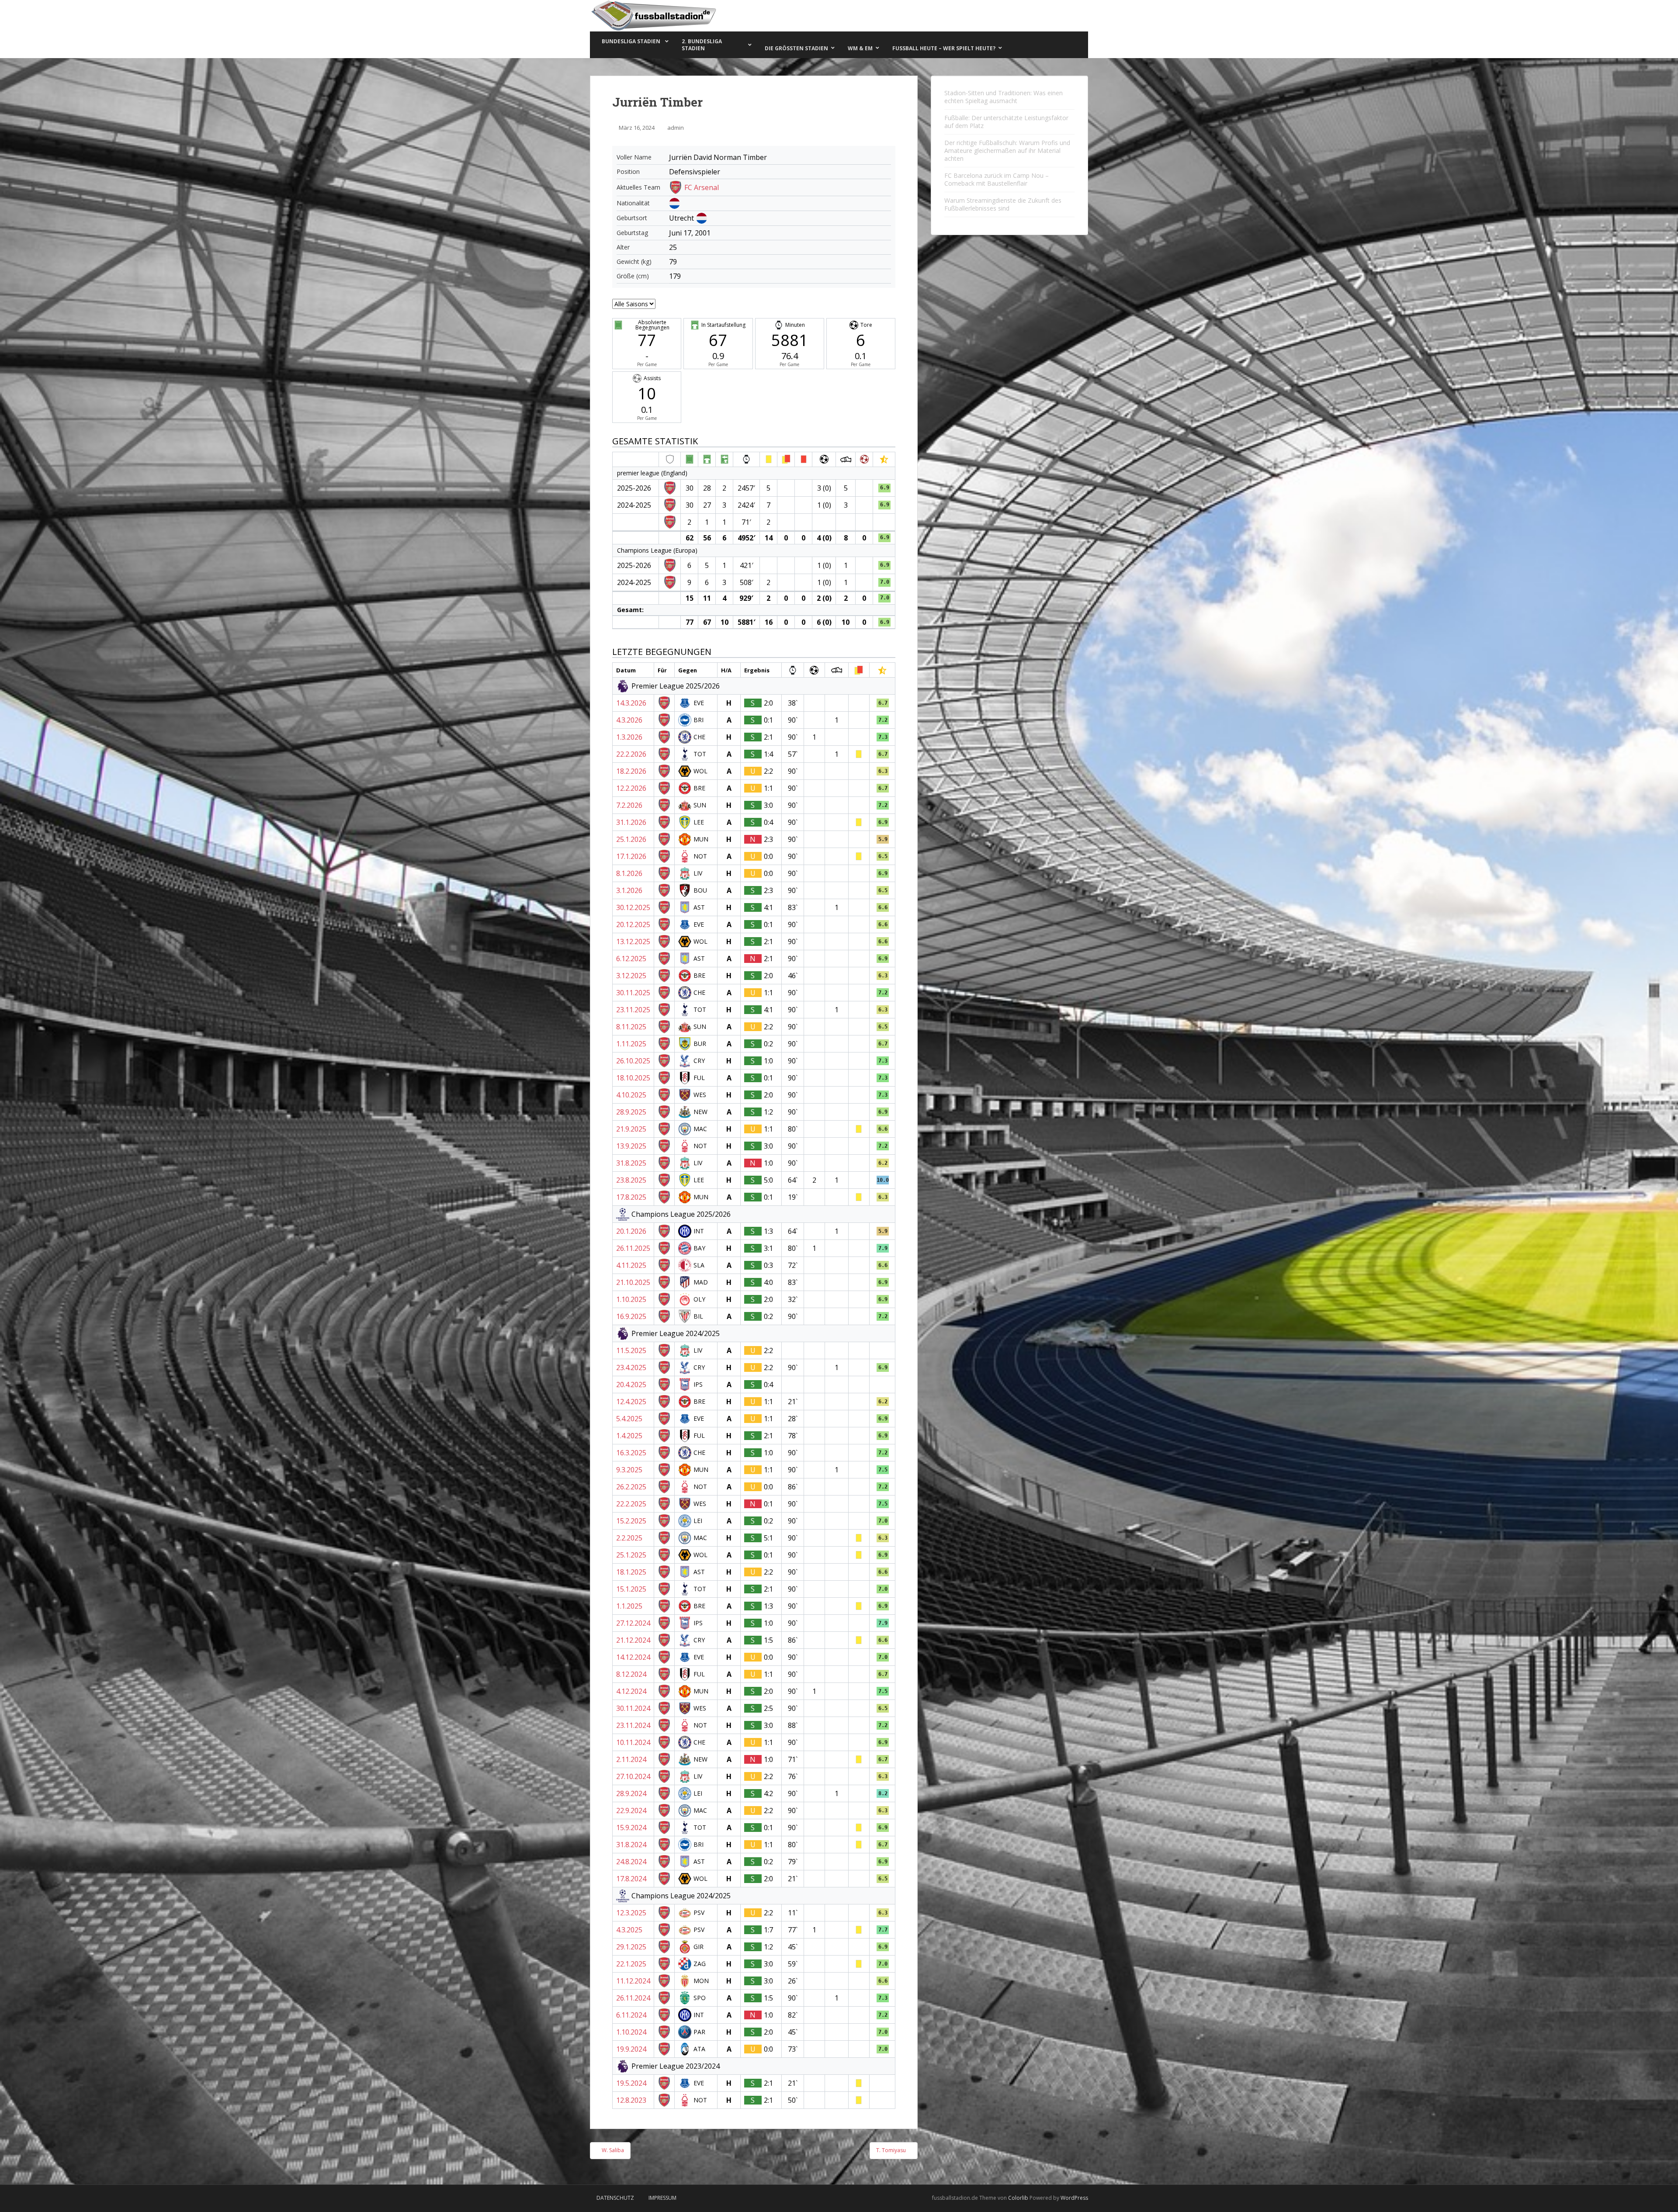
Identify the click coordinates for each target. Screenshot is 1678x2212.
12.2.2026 (631, 788)
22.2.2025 (631, 1504)
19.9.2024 (631, 2049)
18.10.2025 (633, 1078)
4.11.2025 (631, 1265)
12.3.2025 (631, 1913)
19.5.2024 (631, 2083)
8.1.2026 (629, 873)
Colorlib (1018, 2198)
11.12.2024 (633, 1981)
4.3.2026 (629, 720)
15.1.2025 (631, 1589)
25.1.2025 (631, 1555)
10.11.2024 (633, 1742)
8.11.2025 (631, 1027)
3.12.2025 (631, 976)
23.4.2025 (631, 1367)
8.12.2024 (631, 1674)
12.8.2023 (631, 2100)
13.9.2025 (631, 1146)
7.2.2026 (629, 805)
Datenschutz (615, 2198)
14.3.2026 (631, 703)
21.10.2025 (633, 1282)
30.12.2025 (633, 907)
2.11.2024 (631, 1759)
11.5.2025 (631, 1350)
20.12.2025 (633, 924)
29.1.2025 (631, 1947)
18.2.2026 (631, 771)
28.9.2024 (631, 1793)
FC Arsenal (702, 187)
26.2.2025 (631, 1487)
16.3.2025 (631, 1453)
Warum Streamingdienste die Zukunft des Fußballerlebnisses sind (1003, 204)
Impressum (662, 2198)
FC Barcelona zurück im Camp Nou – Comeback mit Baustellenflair (997, 179)
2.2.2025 (629, 1538)
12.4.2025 (631, 1402)
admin (676, 128)
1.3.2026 (629, 737)
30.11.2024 (633, 1708)
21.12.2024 (633, 1640)
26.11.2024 (633, 1998)
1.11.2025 (631, 1044)
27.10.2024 (633, 1776)
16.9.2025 (631, 1316)
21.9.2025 (631, 1129)
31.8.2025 (631, 1163)
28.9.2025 (631, 1112)
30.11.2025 (633, 993)
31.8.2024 (631, 1845)
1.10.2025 (631, 1299)
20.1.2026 (631, 1231)
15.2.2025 (631, 1521)
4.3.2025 (629, 1930)
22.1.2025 (631, 1964)
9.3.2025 (629, 1470)
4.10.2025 (631, 1095)
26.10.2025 (633, 1061)
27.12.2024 (633, 1623)
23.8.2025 (631, 1180)
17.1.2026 (631, 856)
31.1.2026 (631, 822)
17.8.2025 (631, 1197)
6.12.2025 (631, 959)
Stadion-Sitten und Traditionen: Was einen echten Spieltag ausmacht (1004, 97)
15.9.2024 (631, 1828)
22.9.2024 (631, 1810)
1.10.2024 (631, 2032)
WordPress (1074, 2198)
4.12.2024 (631, 1691)
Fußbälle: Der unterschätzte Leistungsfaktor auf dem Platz (1006, 122)
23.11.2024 (633, 1725)
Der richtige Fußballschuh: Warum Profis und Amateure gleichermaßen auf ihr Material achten (1007, 151)
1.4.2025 (629, 1436)
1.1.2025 (629, 1606)
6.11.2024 (631, 2015)
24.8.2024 (631, 1862)
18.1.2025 (631, 1572)
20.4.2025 (631, 1385)
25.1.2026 (631, 839)
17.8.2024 (631, 1879)
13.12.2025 (633, 942)
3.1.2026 (629, 890)
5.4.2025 (629, 1419)
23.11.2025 (633, 1010)
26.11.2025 (633, 1248)
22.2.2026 (631, 754)
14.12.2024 (633, 1657)
